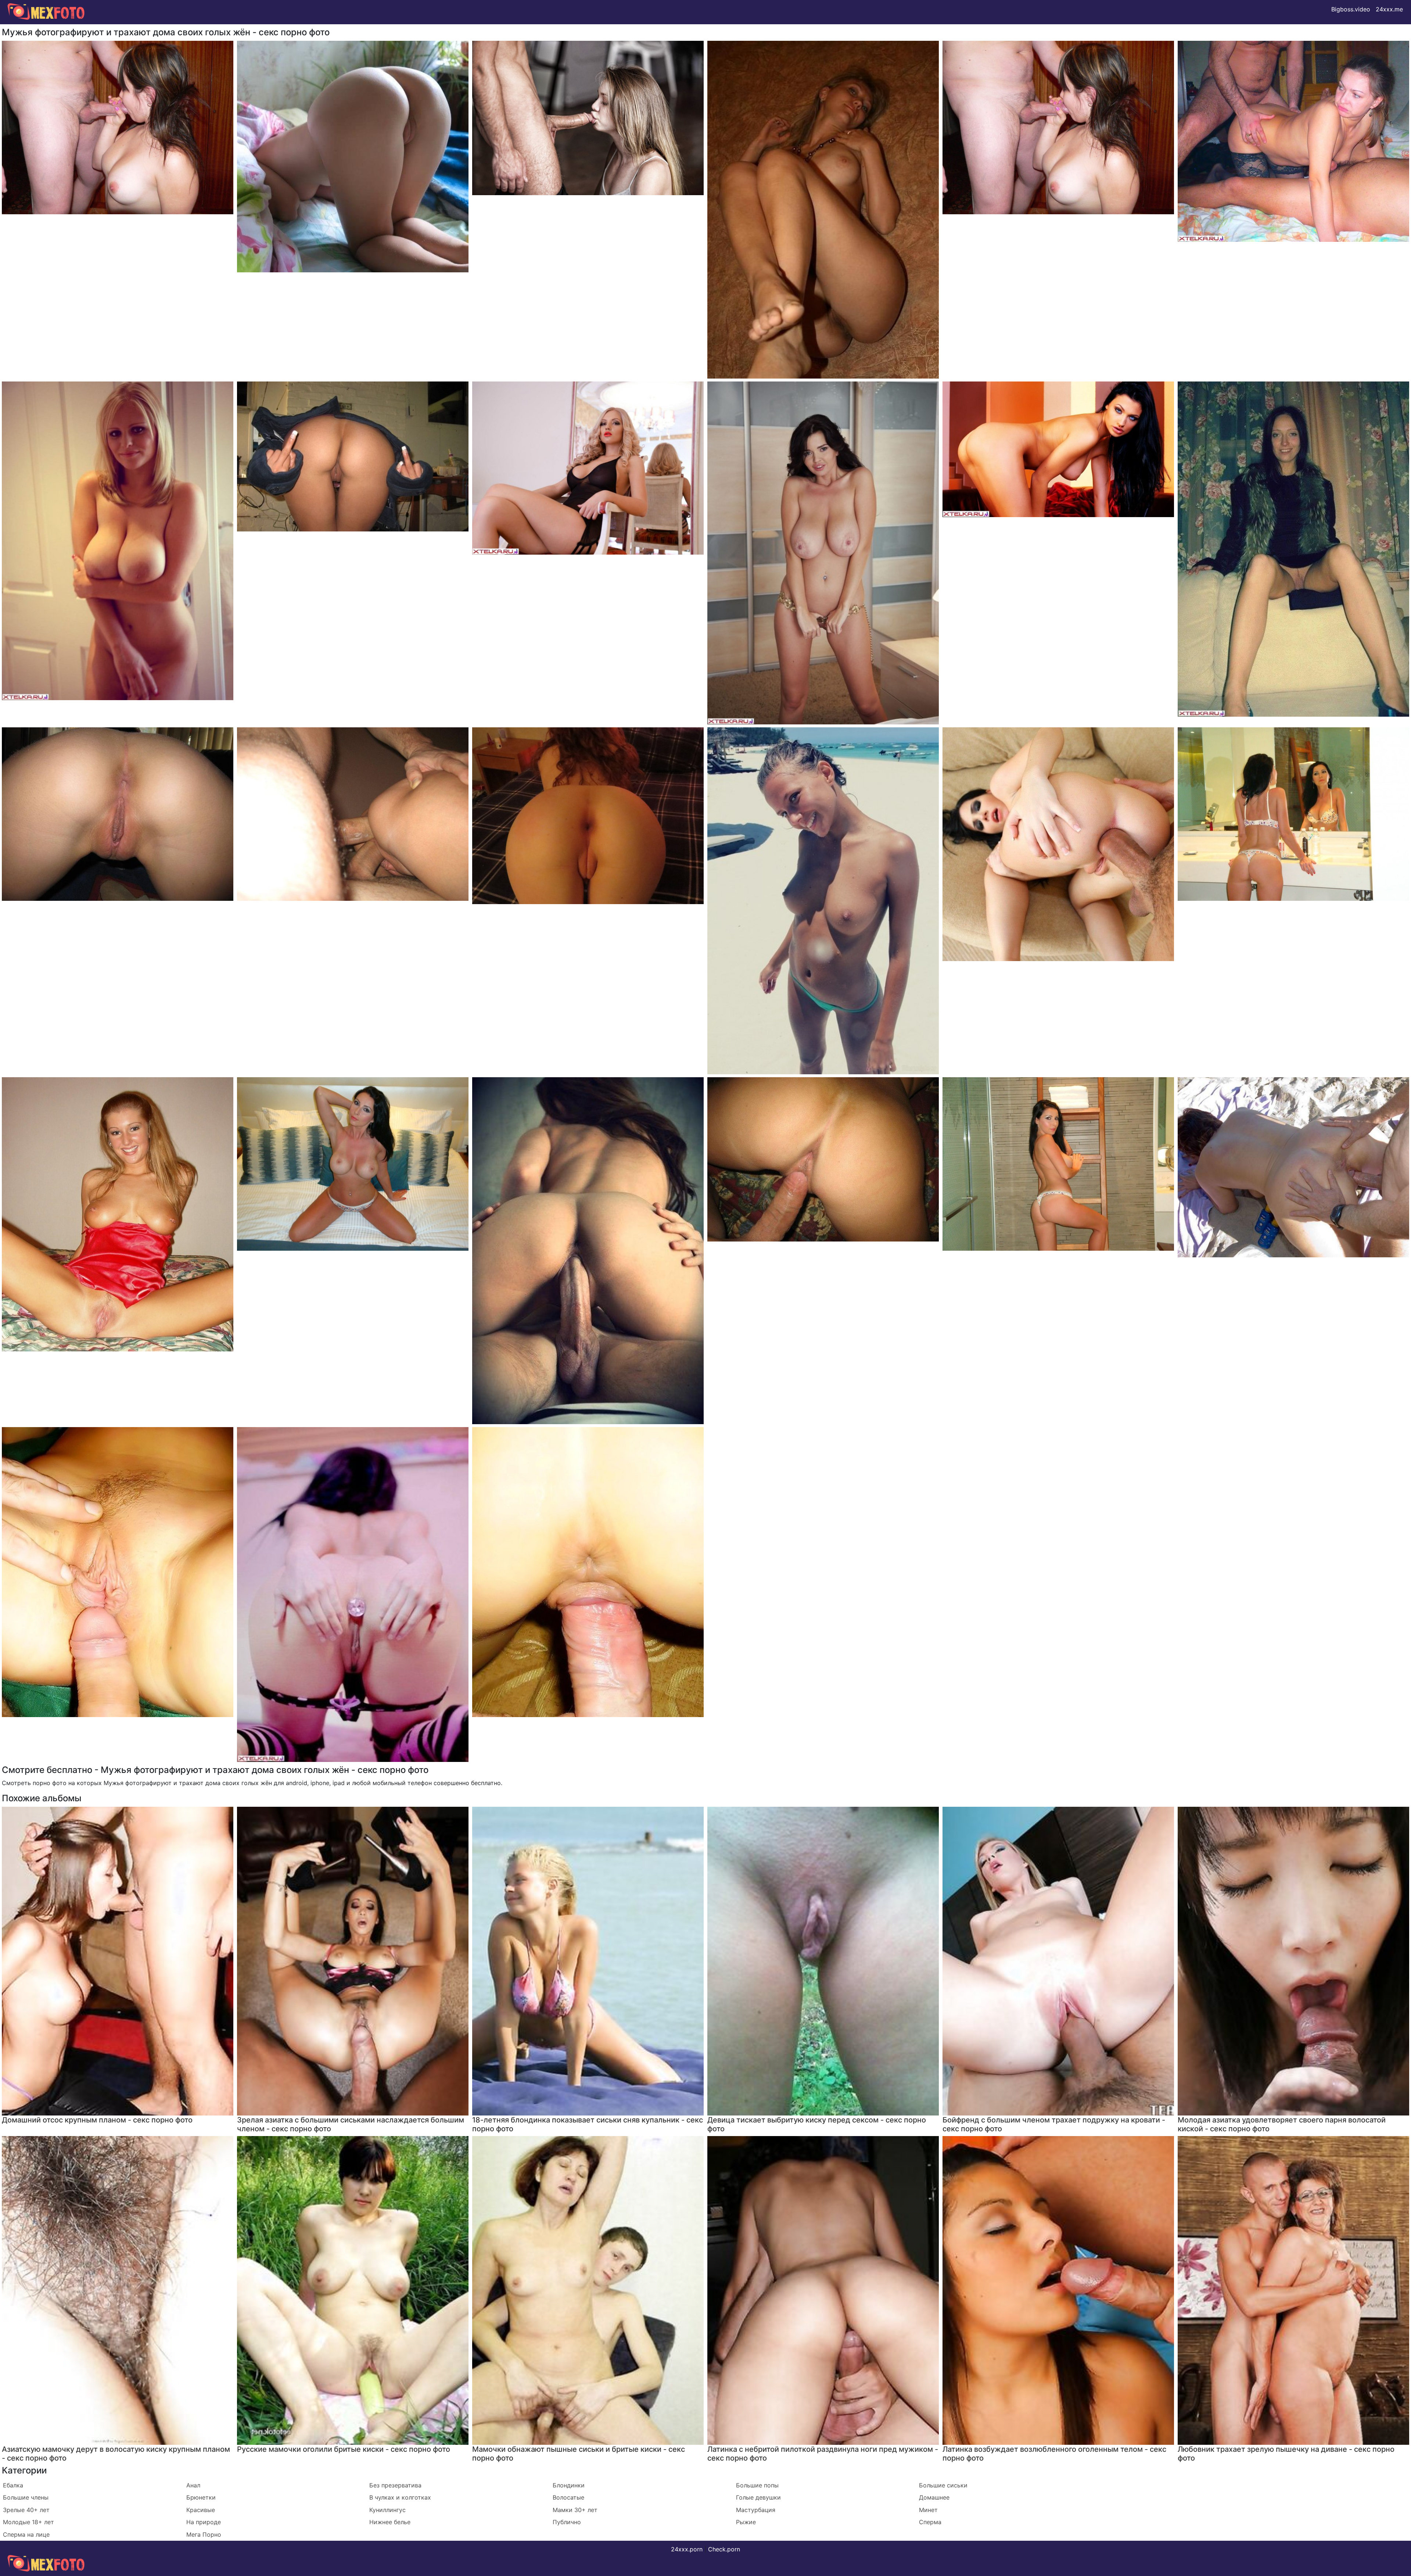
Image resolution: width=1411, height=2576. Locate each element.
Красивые (201, 2510)
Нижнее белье (390, 2522)
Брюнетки (201, 2497)
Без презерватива (395, 2485)
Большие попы (757, 2485)
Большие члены (26, 2497)
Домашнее (934, 2497)
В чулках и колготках (400, 2497)
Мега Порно (204, 2534)
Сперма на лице (26, 2534)
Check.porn (724, 2549)
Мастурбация (756, 2510)
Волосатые (568, 2497)
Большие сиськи (943, 2485)
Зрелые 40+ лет (26, 2510)
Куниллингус (387, 2510)
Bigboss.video (1351, 9)
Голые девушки (758, 2497)
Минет (928, 2510)
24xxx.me (1389, 9)
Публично (567, 2522)
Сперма (930, 2522)
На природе (204, 2522)
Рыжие (746, 2522)
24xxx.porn (687, 2549)
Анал (193, 2485)
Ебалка (13, 2485)
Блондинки (569, 2485)
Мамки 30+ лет (575, 2510)
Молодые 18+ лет (28, 2522)
